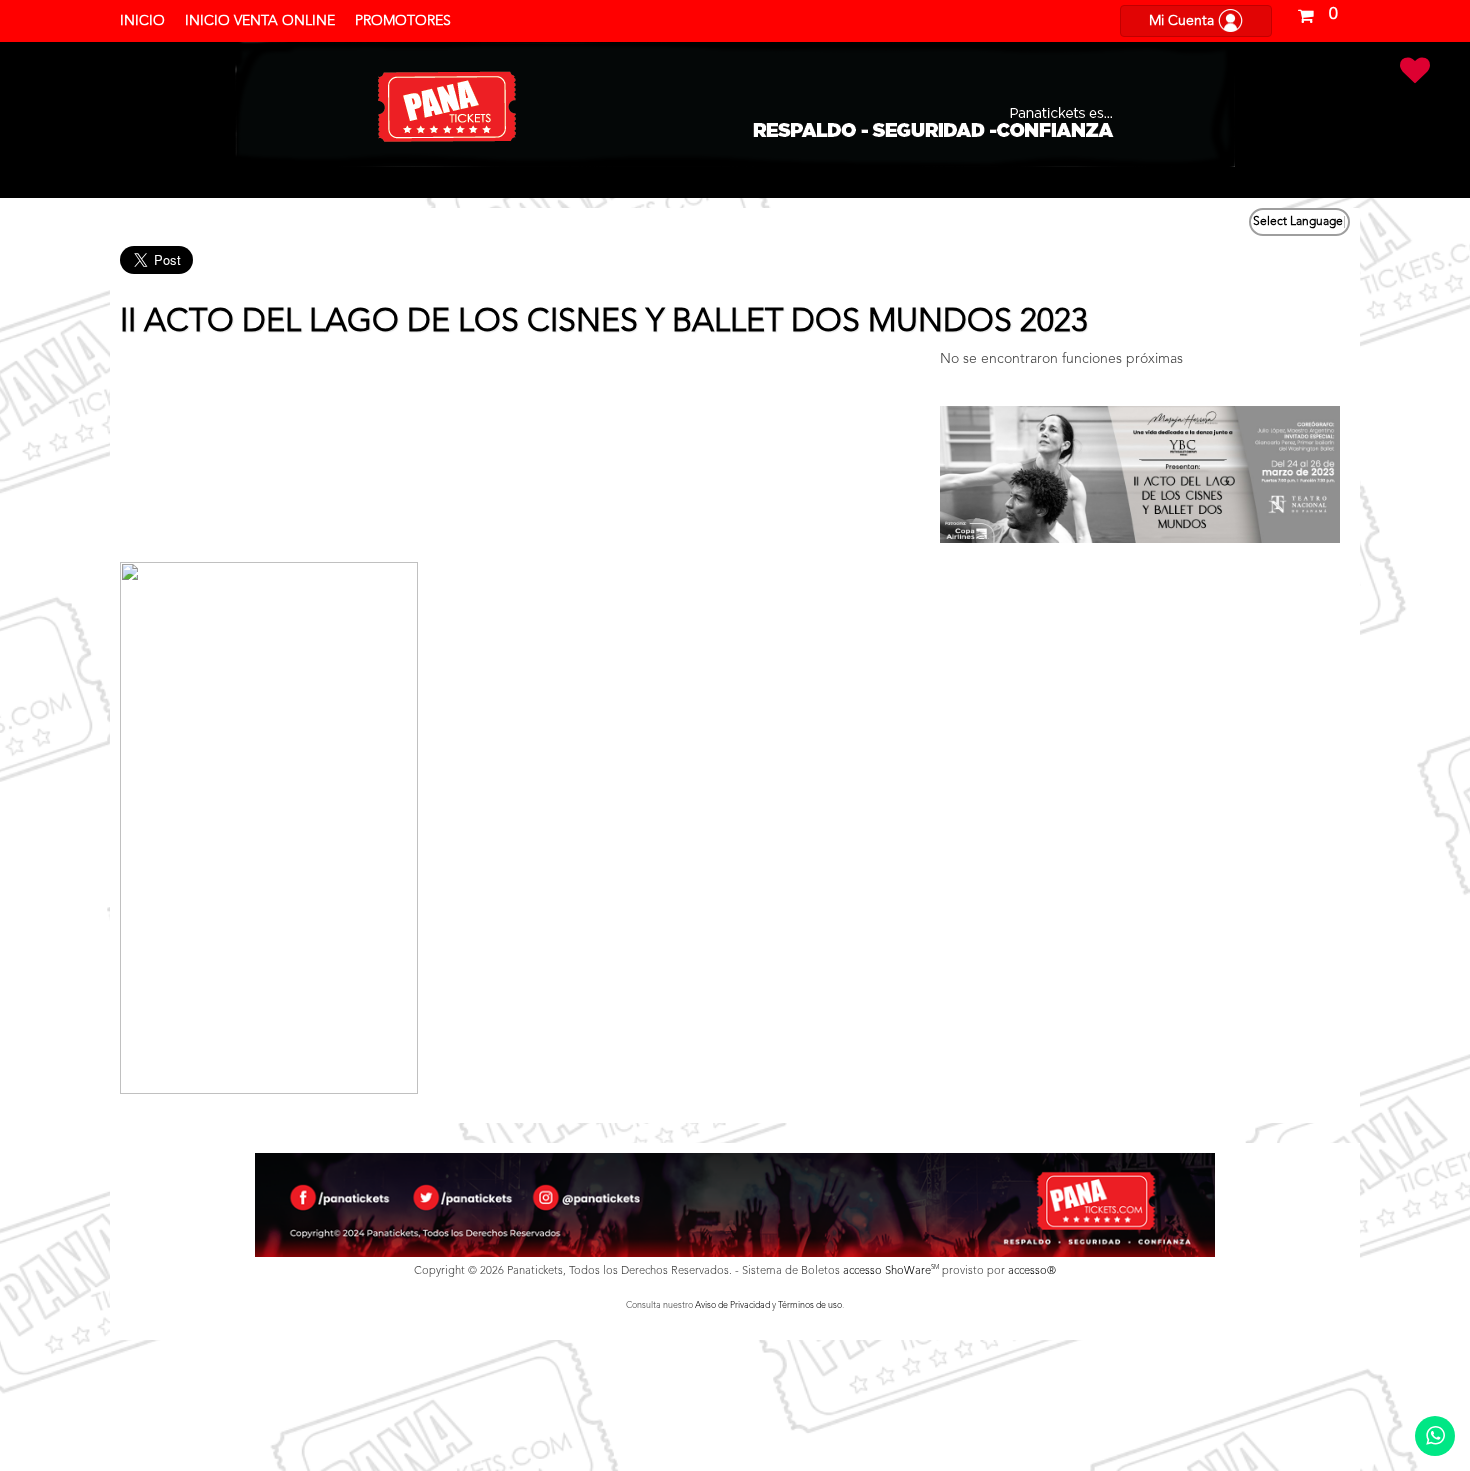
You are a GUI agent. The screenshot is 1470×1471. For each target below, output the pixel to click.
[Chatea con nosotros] (1435, 1436)
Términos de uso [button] (810, 1305)
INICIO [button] (142, 21)
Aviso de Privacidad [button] (732, 1305)
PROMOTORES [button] (403, 21)
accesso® (1032, 1271)
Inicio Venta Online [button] (260, 21)
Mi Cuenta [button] (1183, 21)
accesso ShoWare (891, 1271)
